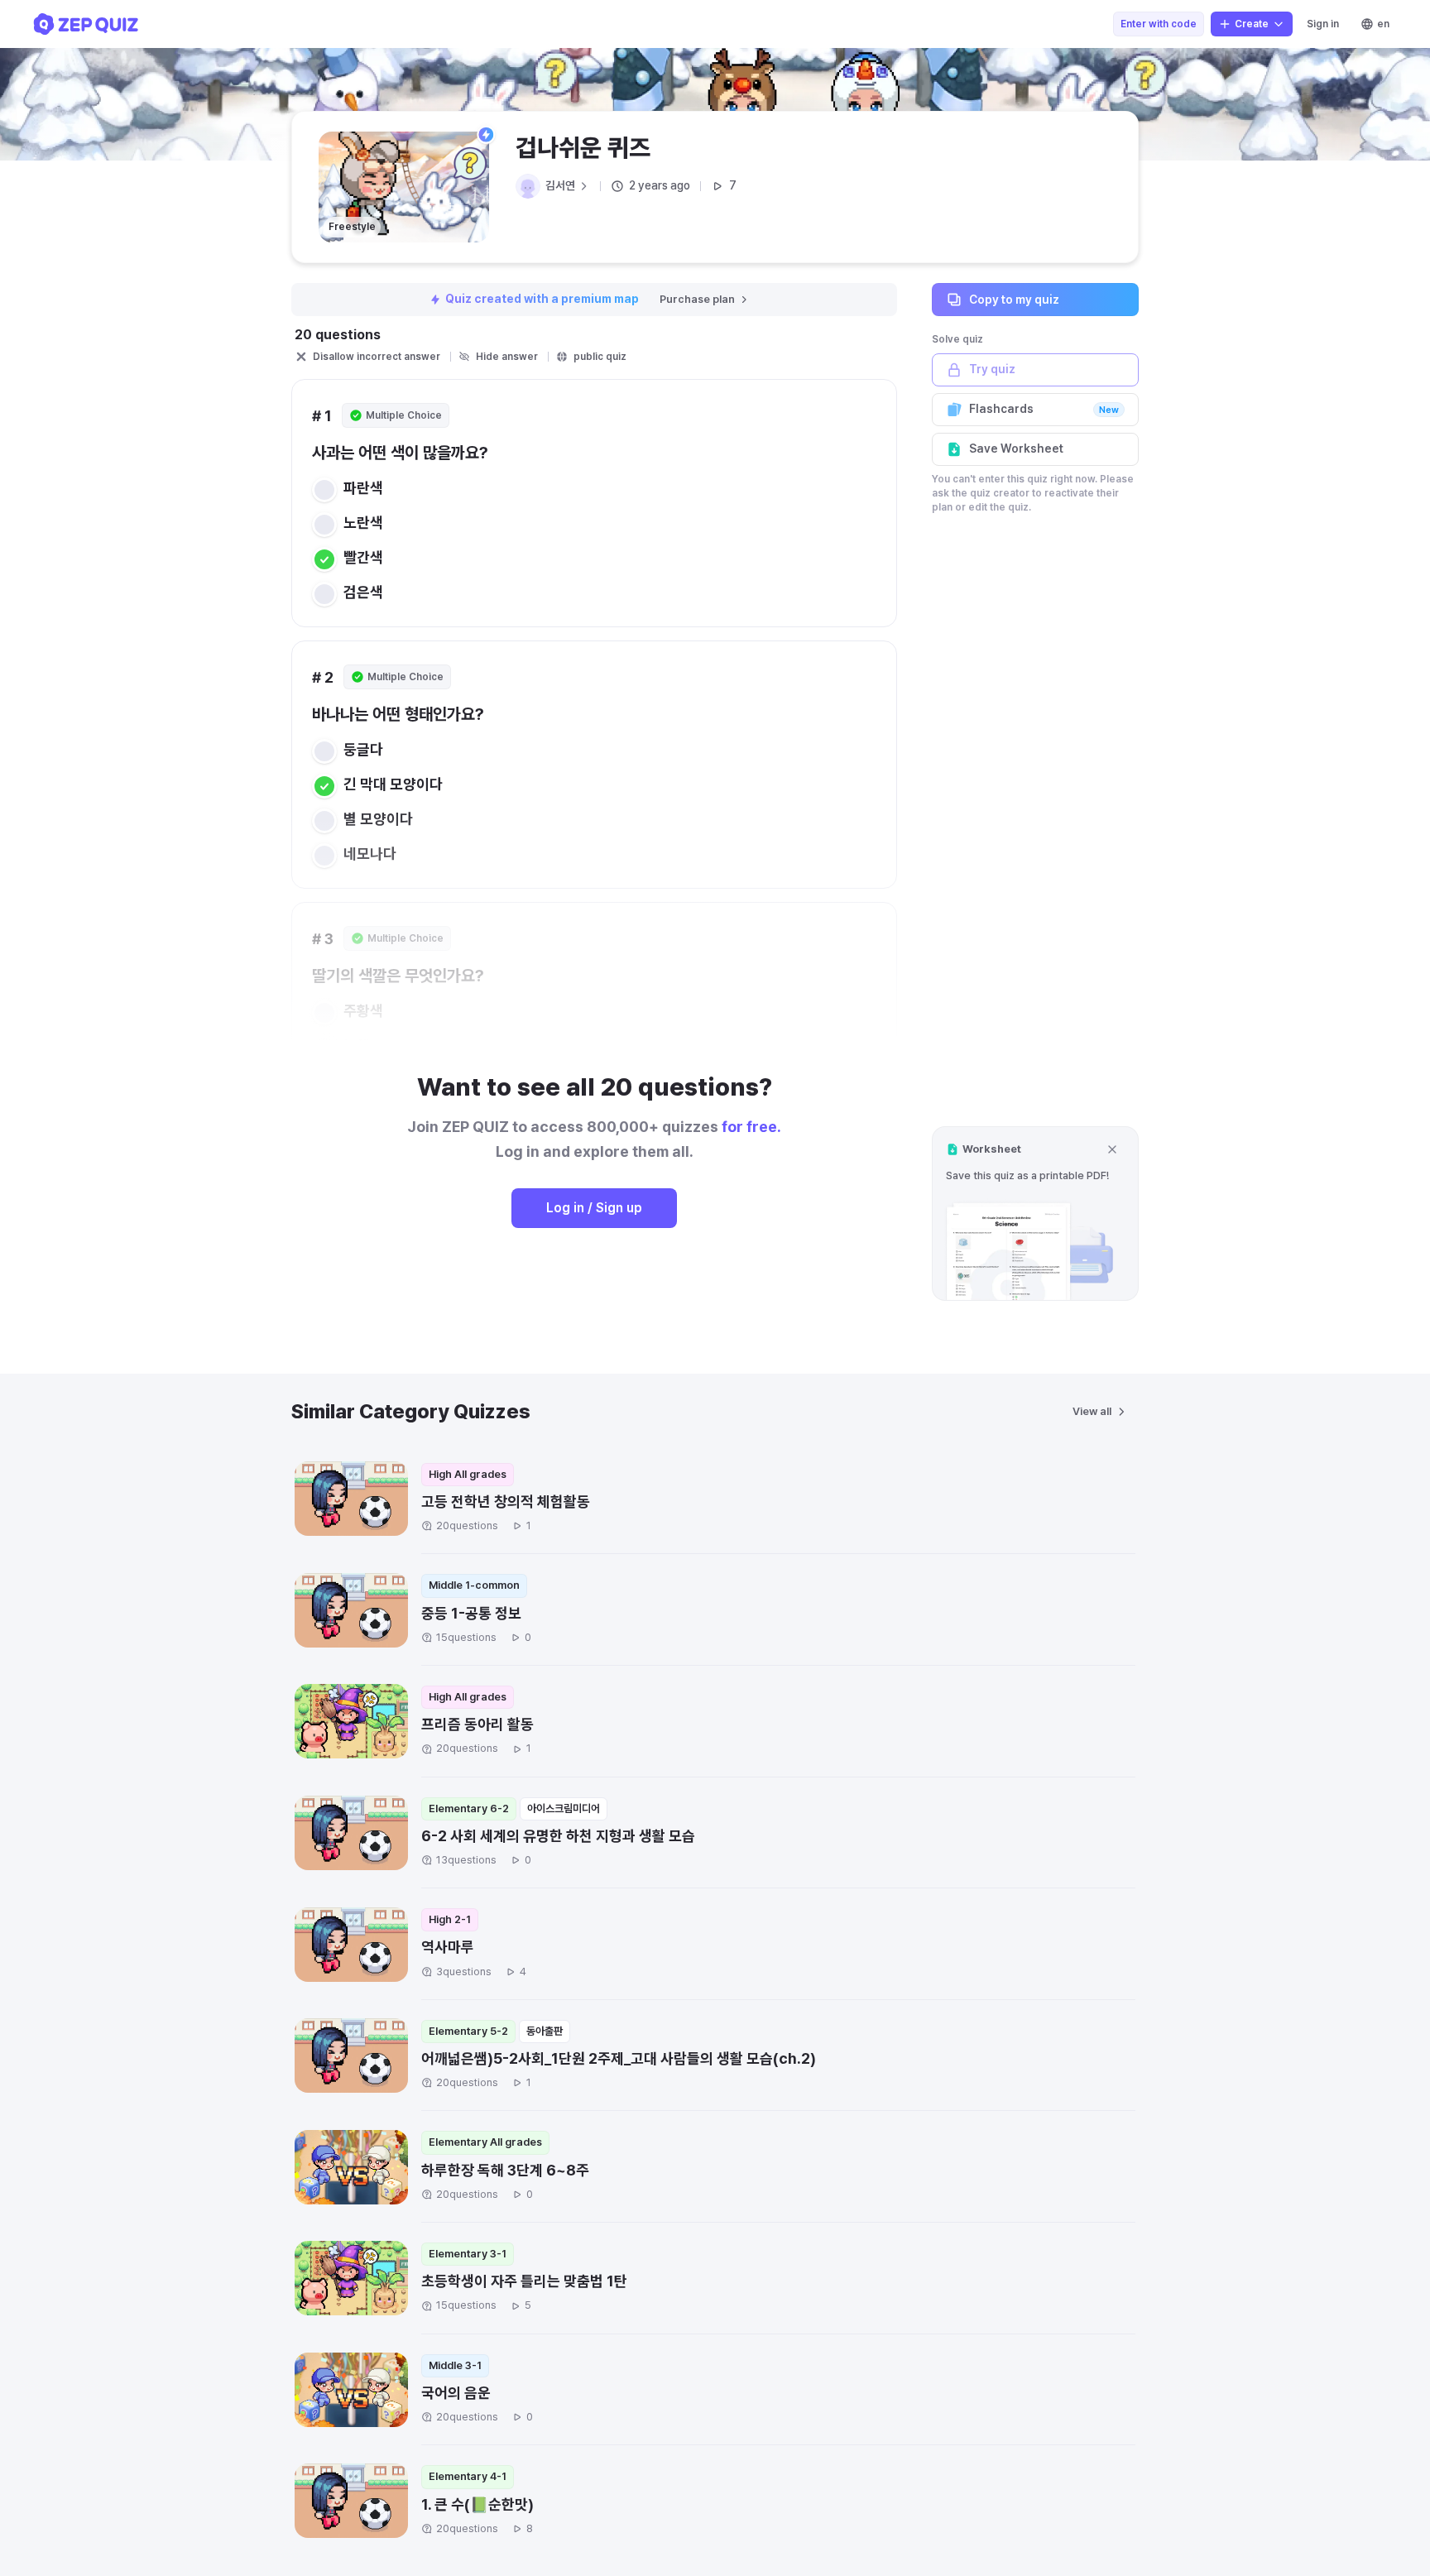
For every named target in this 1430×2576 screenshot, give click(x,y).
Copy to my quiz (1014, 299)
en (1383, 24)
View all (1092, 1411)
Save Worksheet (1016, 449)
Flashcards (1044, 409)
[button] (1035, 1214)
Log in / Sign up (594, 1208)
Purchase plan (697, 299)
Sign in (1323, 24)
